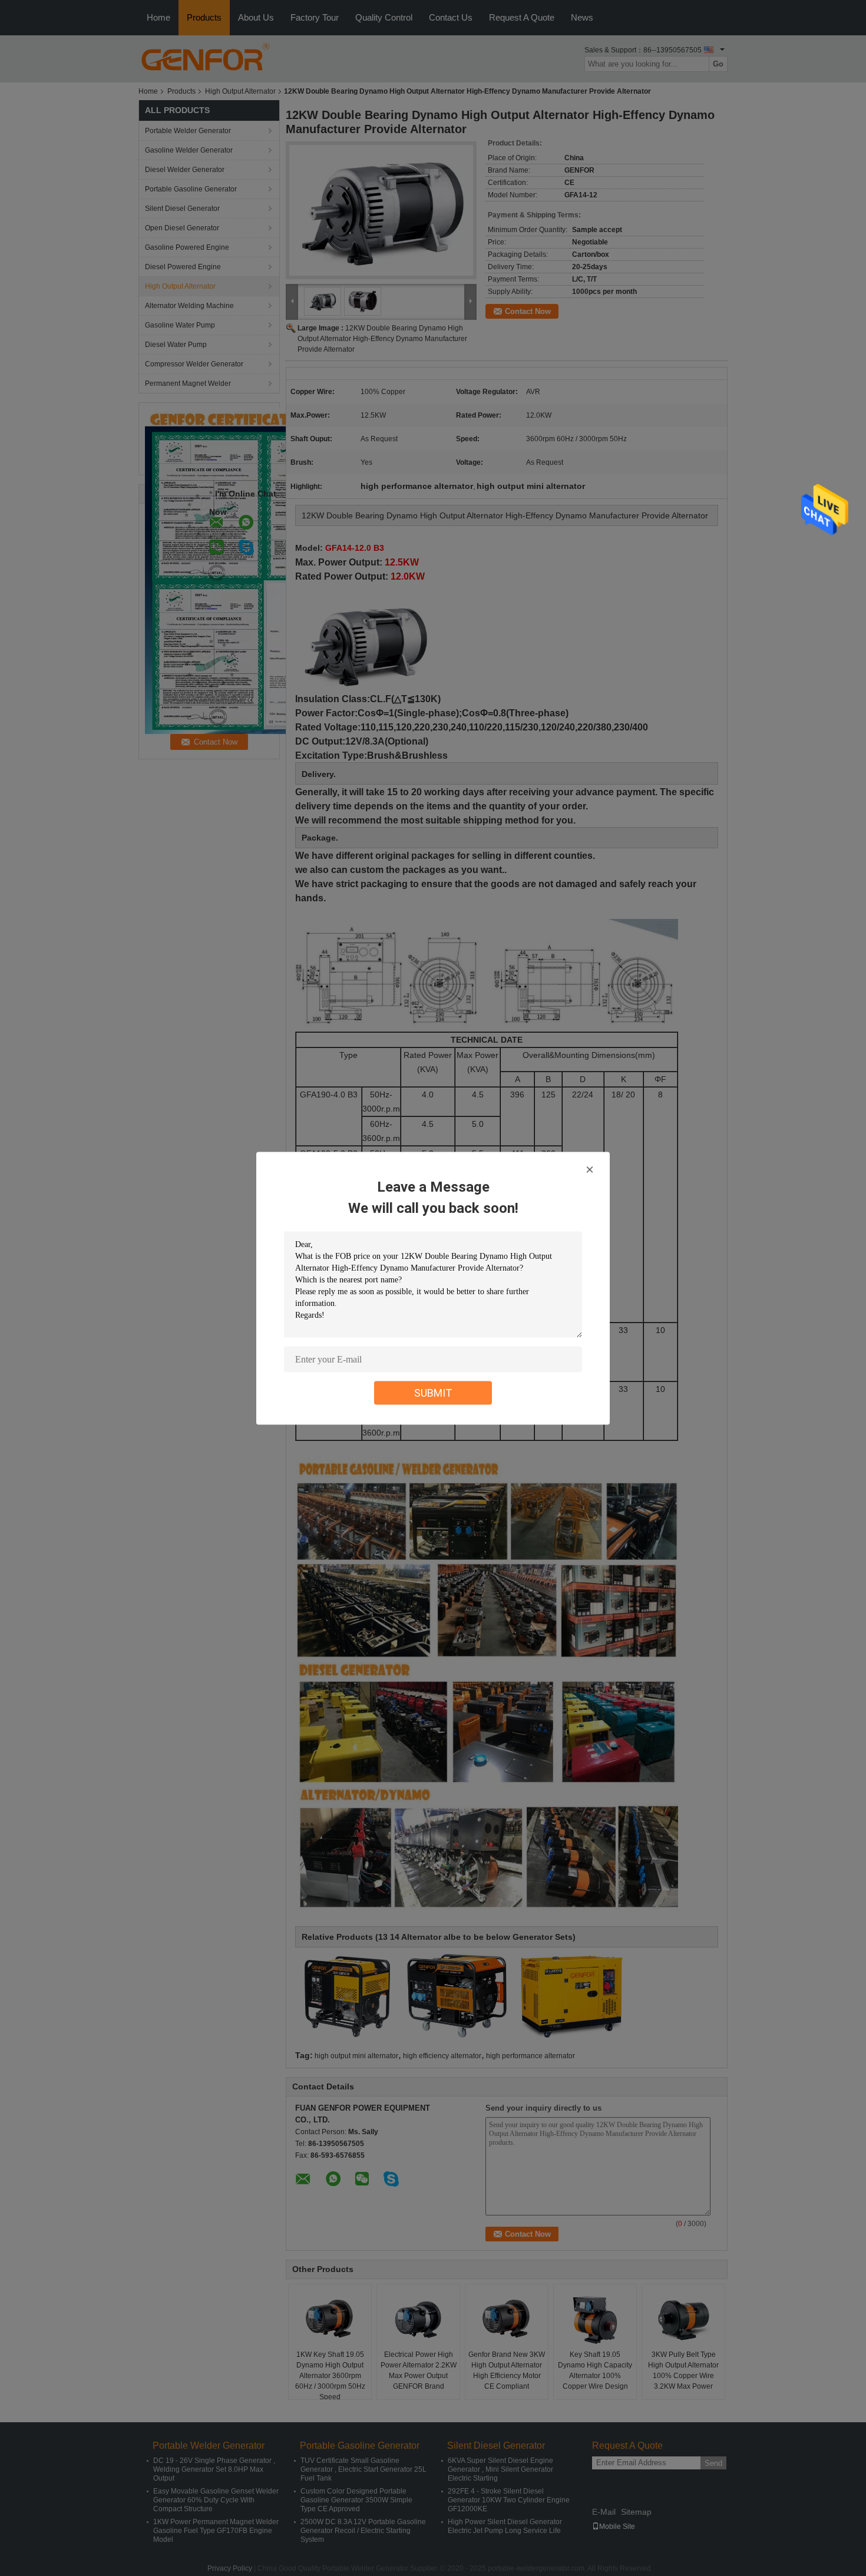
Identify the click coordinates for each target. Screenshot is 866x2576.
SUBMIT (433, 1392)
